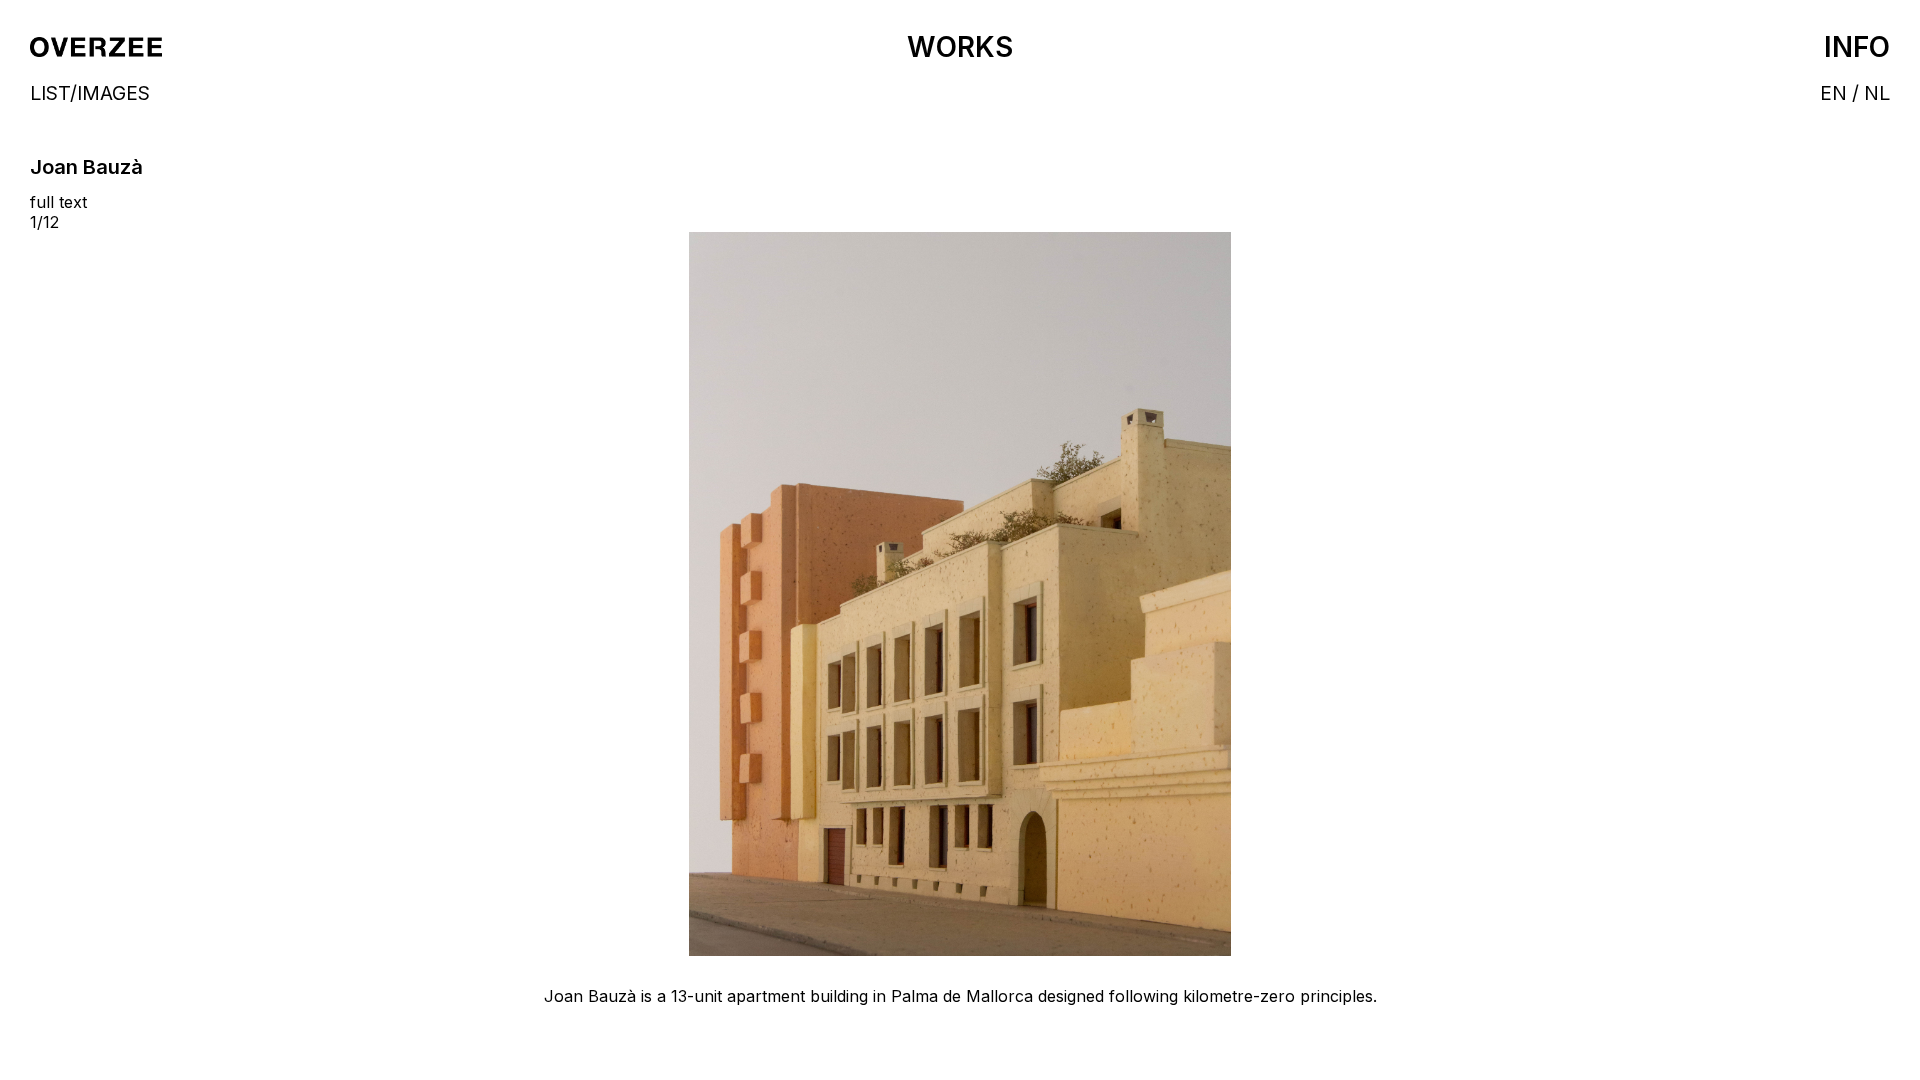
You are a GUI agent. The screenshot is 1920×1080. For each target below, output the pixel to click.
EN (1833, 93)
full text (58, 202)
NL (1877, 93)
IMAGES (113, 93)
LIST (50, 93)
